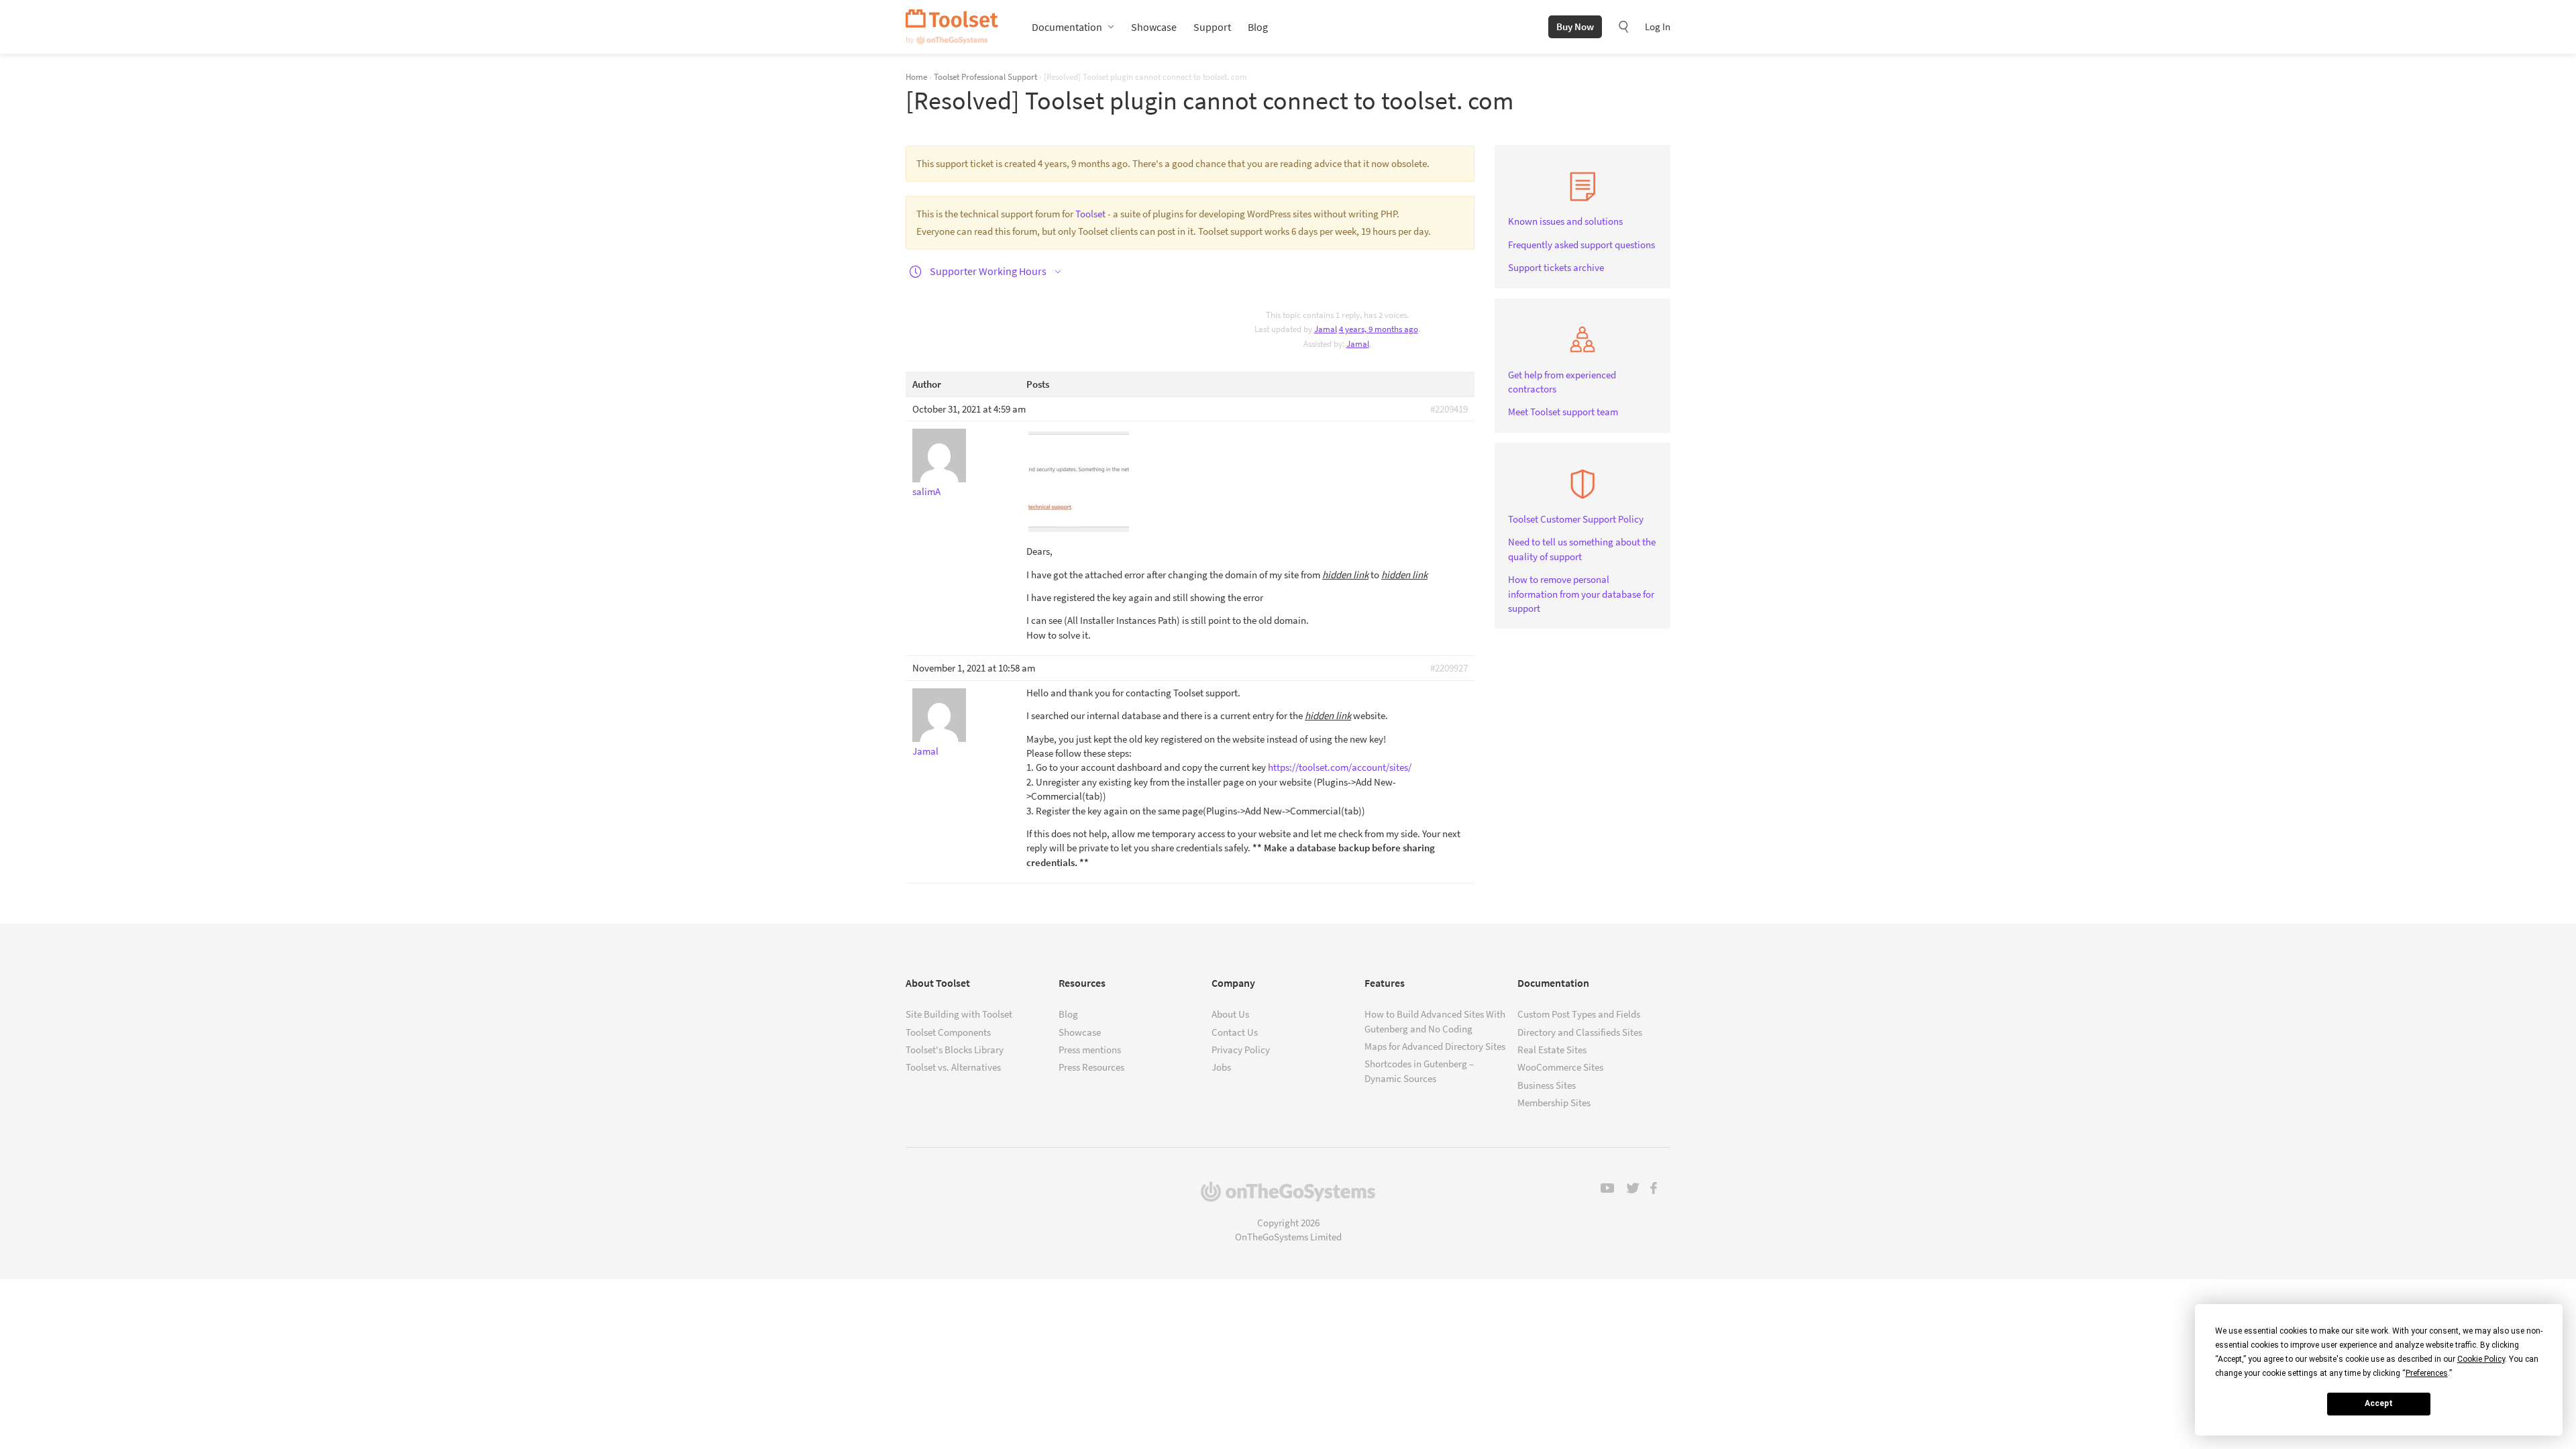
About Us (1230, 1014)
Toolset (952, 27)
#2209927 (1449, 668)
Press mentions (1090, 1050)
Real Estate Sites (1552, 1050)
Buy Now (1575, 26)
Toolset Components (948, 1032)
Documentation (1067, 27)
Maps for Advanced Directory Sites (1435, 1046)
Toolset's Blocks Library (955, 1050)
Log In (1658, 26)
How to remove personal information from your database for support (1581, 594)
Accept (2379, 1403)
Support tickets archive (1556, 267)
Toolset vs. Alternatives (953, 1067)
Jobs (1221, 1067)
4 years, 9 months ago (1379, 329)
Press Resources (1091, 1067)
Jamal (1358, 344)
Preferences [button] (2427, 1373)
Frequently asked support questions (1581, 245)
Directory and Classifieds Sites (1580, 1032)
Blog (1258, 27)
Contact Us (1235, 1032)
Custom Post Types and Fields (1579, 1014)
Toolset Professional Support (985, 76)
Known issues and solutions (1565, 221)
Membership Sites (1554, 1103)
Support (1212, 27)
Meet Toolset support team (1563, 412)
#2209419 (1449, 409)
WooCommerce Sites (1560, 1067)
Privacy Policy (1241, 1050)
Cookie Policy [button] (2481, 1359)
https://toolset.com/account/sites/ (1340, 767)
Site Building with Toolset (959, 1014)
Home (916, 76)
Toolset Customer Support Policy (1576, 519)
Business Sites (1547, 1085)
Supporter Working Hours (988, 271)
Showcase (1154, 27)
